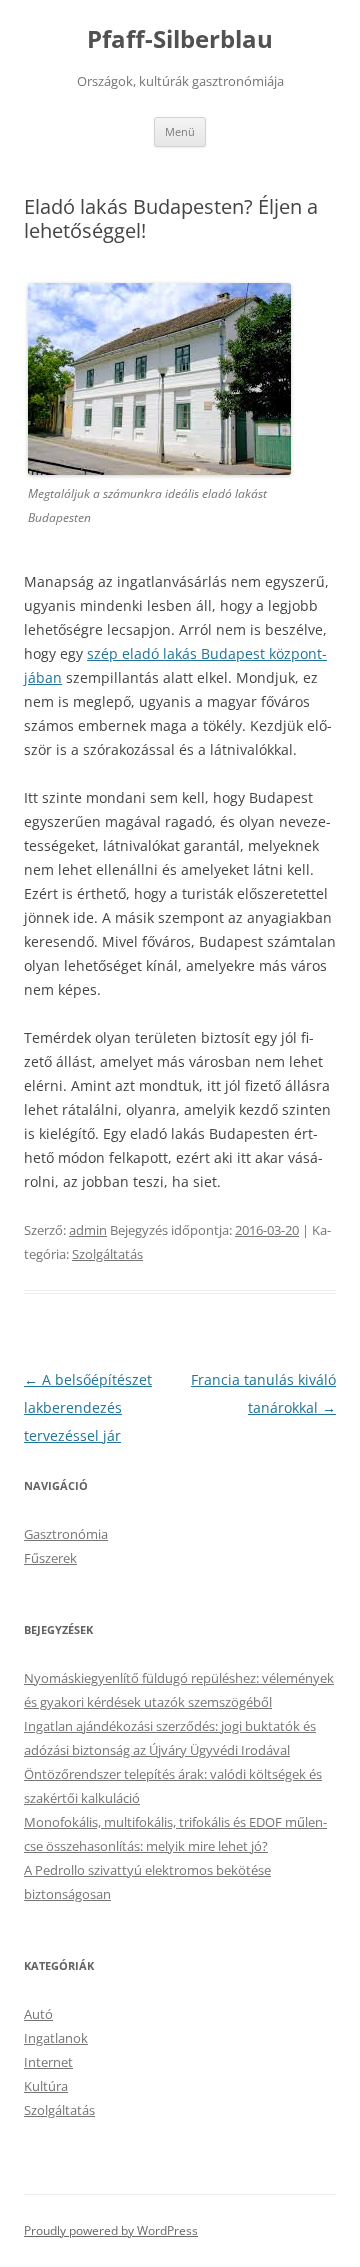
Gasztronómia (66, 1534)
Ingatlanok (56, 2038)
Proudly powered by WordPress (111, 2230)
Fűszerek (50, 1558)
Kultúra (46, 2086)
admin (88, 1230)
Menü (180, 131)
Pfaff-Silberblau (180, 39)
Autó (38, 2014)
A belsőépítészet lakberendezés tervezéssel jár (88, 1407)
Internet (48, 2062)
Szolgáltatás (107, 1254)
